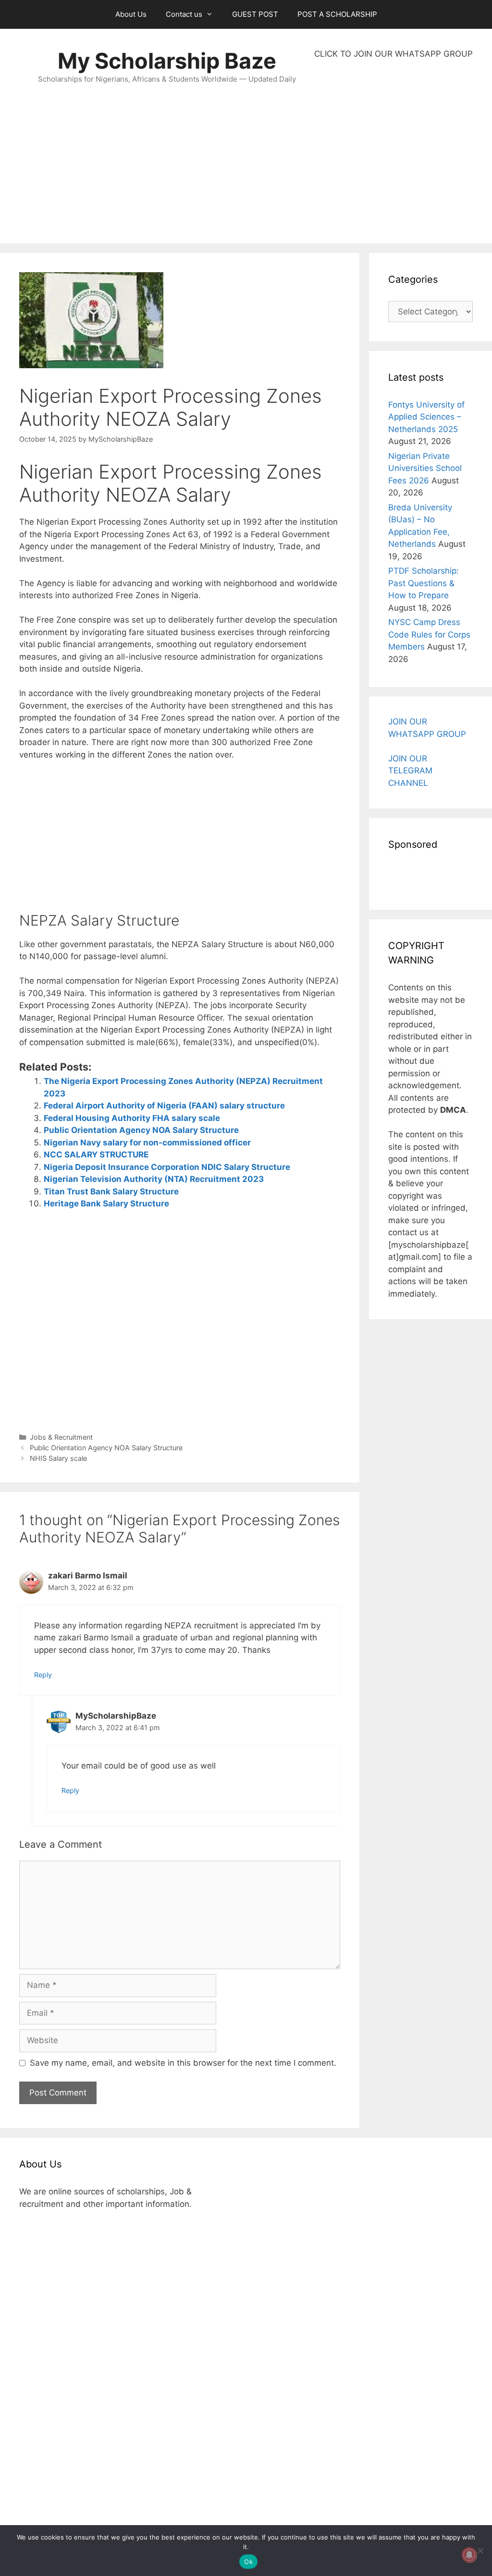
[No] (480, 2551)
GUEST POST (255, 14)
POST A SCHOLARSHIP (337, 14)
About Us (131, 14)
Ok (248, 2562)
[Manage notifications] (469, 2555)
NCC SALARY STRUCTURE (96, 1155)
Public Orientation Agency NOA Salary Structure (141, 1130)
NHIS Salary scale (58, 1458)
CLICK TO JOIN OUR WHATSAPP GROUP (394, 54)
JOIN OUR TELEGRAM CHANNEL (410, 771)
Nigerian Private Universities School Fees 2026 (425, 468)
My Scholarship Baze (167, 61)
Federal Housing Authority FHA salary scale (132, 1118)
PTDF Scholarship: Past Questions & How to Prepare (424, 583)
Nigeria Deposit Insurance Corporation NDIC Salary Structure (167, 1167)
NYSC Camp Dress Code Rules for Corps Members (429, 634)
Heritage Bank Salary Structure (106, 1204)
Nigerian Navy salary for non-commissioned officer (147, 1143)
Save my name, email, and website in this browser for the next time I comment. (183, 2063)
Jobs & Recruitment (61, 1437)
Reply (43, 1675)
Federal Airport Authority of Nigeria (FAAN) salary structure (164, 1106)
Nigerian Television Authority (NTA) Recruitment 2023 (154, 1179)
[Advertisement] (394, 152)
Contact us (184, 14)
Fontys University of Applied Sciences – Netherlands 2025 (426, 417)
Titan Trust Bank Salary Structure (111, 1192)
